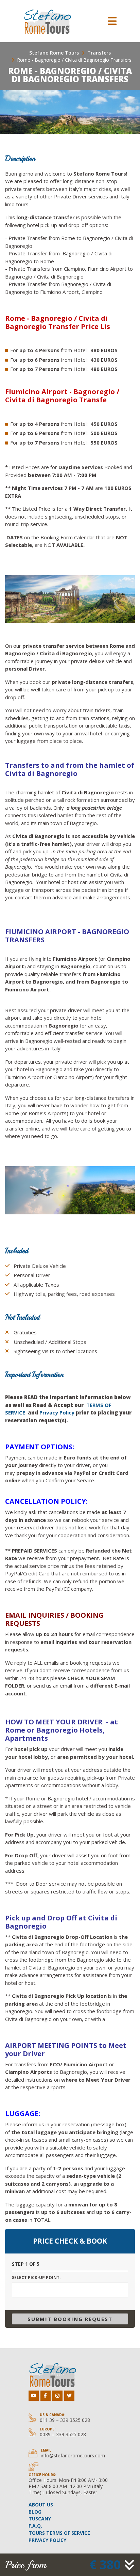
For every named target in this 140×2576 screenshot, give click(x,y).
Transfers (99, 53)
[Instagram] (57, 2396)
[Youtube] (34, 2396)
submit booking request (70, 2319)
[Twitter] (69, 2396)
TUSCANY (40, 2519)
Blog (35, 2512)
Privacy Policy (57, 1412)
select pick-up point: (36, 2278)
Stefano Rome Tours (54, 53)
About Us (41, 2505)
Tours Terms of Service (59, 2533)
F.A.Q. (35, 2526)
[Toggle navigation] (112, 21)
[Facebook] (46, 2396)
